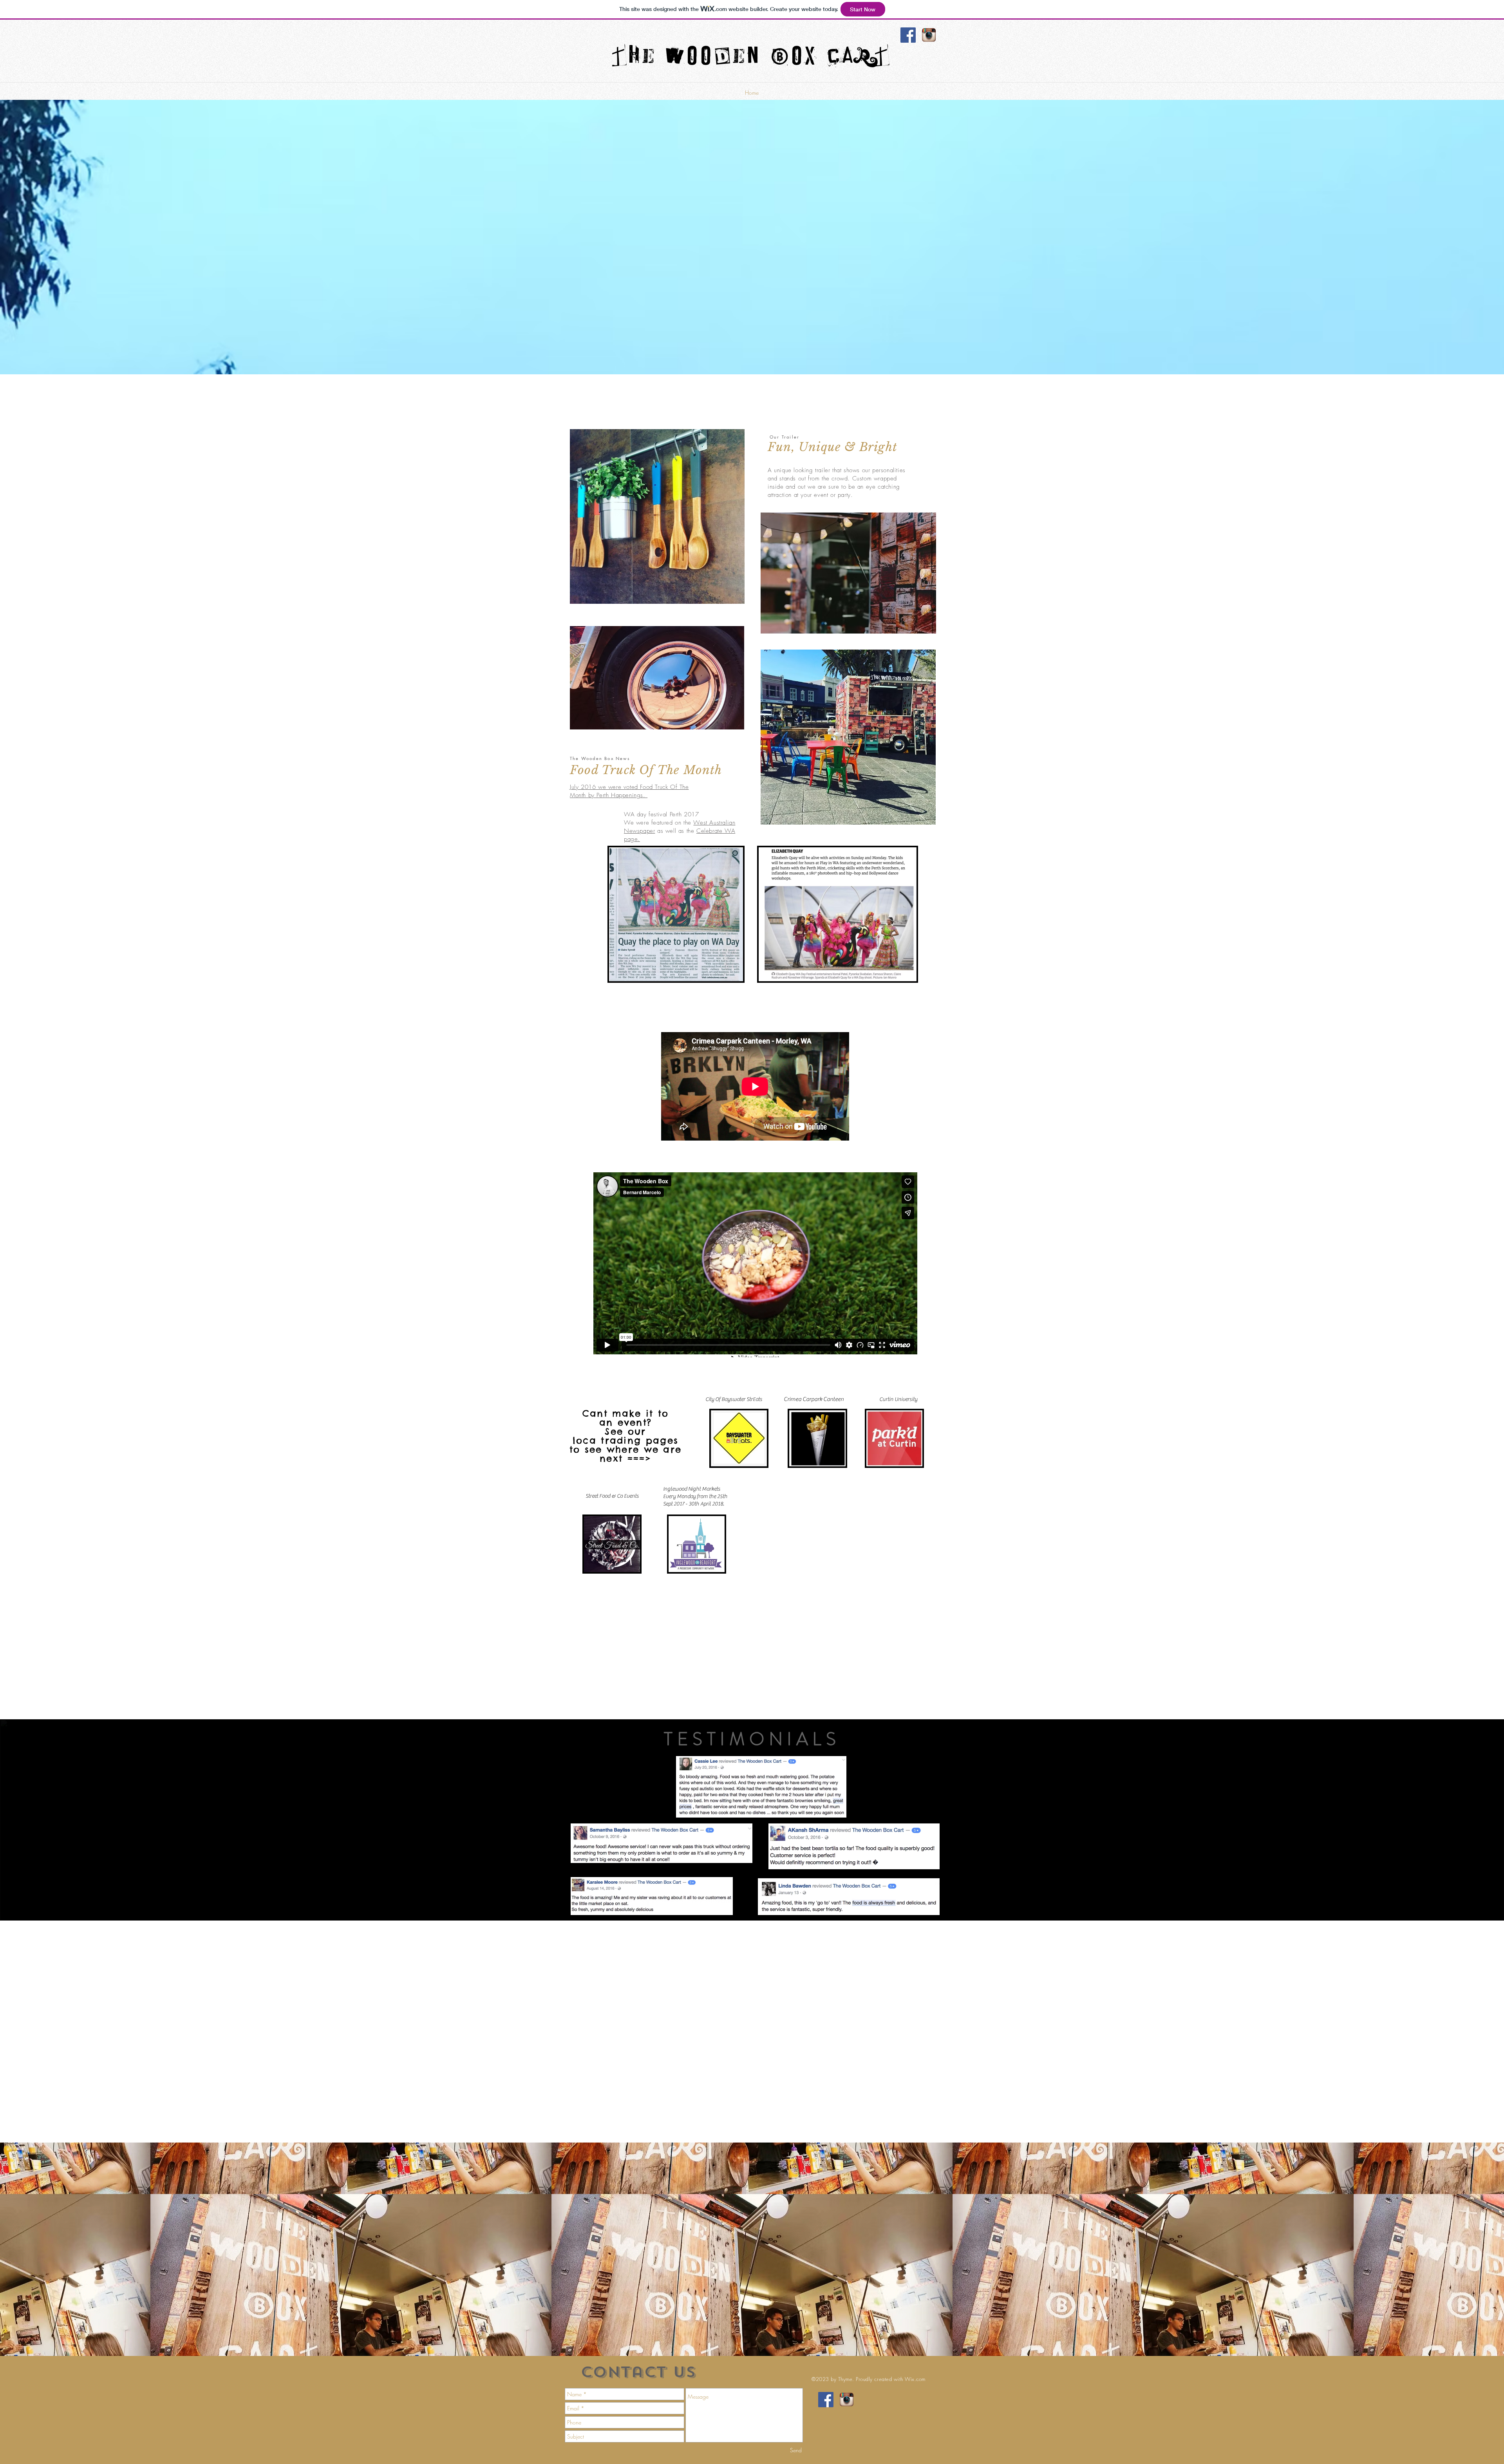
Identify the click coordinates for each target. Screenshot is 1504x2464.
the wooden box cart (752, 58)
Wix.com (915, 2379)
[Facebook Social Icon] (908, 35)
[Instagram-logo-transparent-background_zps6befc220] (929, 35)
